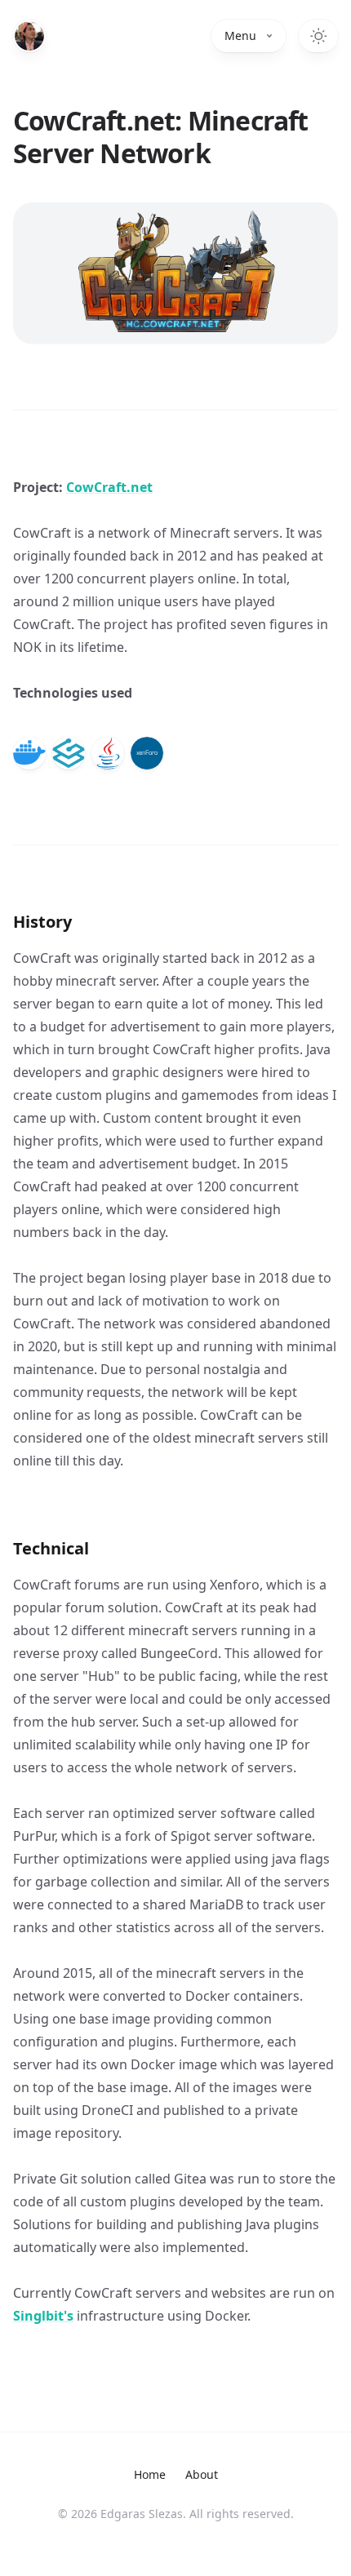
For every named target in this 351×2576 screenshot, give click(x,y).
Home (150, 2474)
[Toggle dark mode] (318, 36)
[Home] (29, 36)
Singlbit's (43, 2316)
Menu (240, 35)
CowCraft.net (109, 487)
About (202, 2474)
